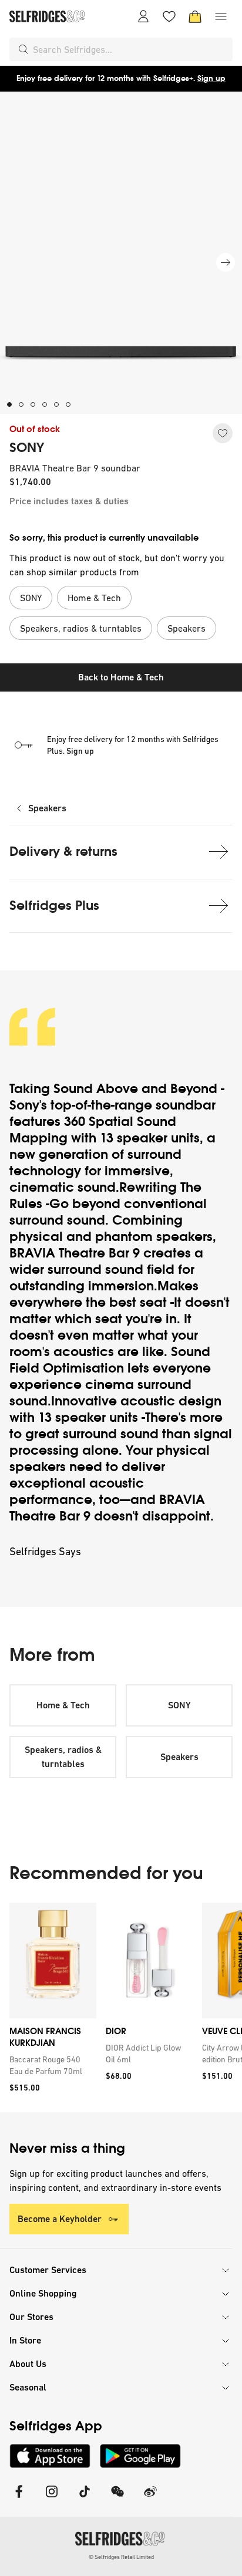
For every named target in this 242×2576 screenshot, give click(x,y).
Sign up (211, 78)
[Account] (143, 16)
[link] (51, 2065)
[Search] (23, 49)
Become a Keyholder (60, 2219)
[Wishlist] (169, 16)
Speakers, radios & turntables (63, 1757)
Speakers (47, 808)
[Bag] (195, 16)
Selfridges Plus (54, 906)
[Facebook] (19, 2499)
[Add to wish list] (223, 433)
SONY (27, 448)
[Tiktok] (85, 2499)
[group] (121, 2007)
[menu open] (221, 16)
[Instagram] (52, 2499)
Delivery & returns (63, 852)
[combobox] (130, 49)
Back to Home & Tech (121, 677)
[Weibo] (150, 2499)
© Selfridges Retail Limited (121, 2557)
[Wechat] (117, 2499)
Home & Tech (63, 1705)
